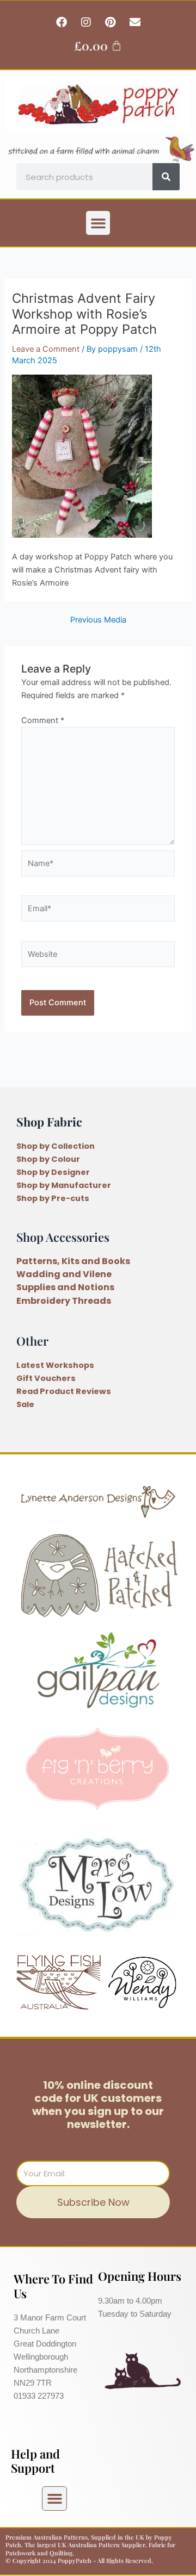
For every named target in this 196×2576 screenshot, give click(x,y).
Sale (25, 1404)
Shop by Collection (56, 1146)
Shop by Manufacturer (64, 1185)
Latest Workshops (55, 1365)
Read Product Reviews (64, 1391)
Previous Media (98, 620)
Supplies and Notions (65, 1287)
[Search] (166, 177)
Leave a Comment (46, 349)
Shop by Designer (53, 1172)
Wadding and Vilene (64, 1274)
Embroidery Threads (64, 1301)
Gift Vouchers (46, 1378)
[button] (98, 223)
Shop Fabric (49, 1121)
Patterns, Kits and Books (73, 1261)
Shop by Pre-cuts (53, 1198)
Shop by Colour (48, 1159)
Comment (43, 720)
